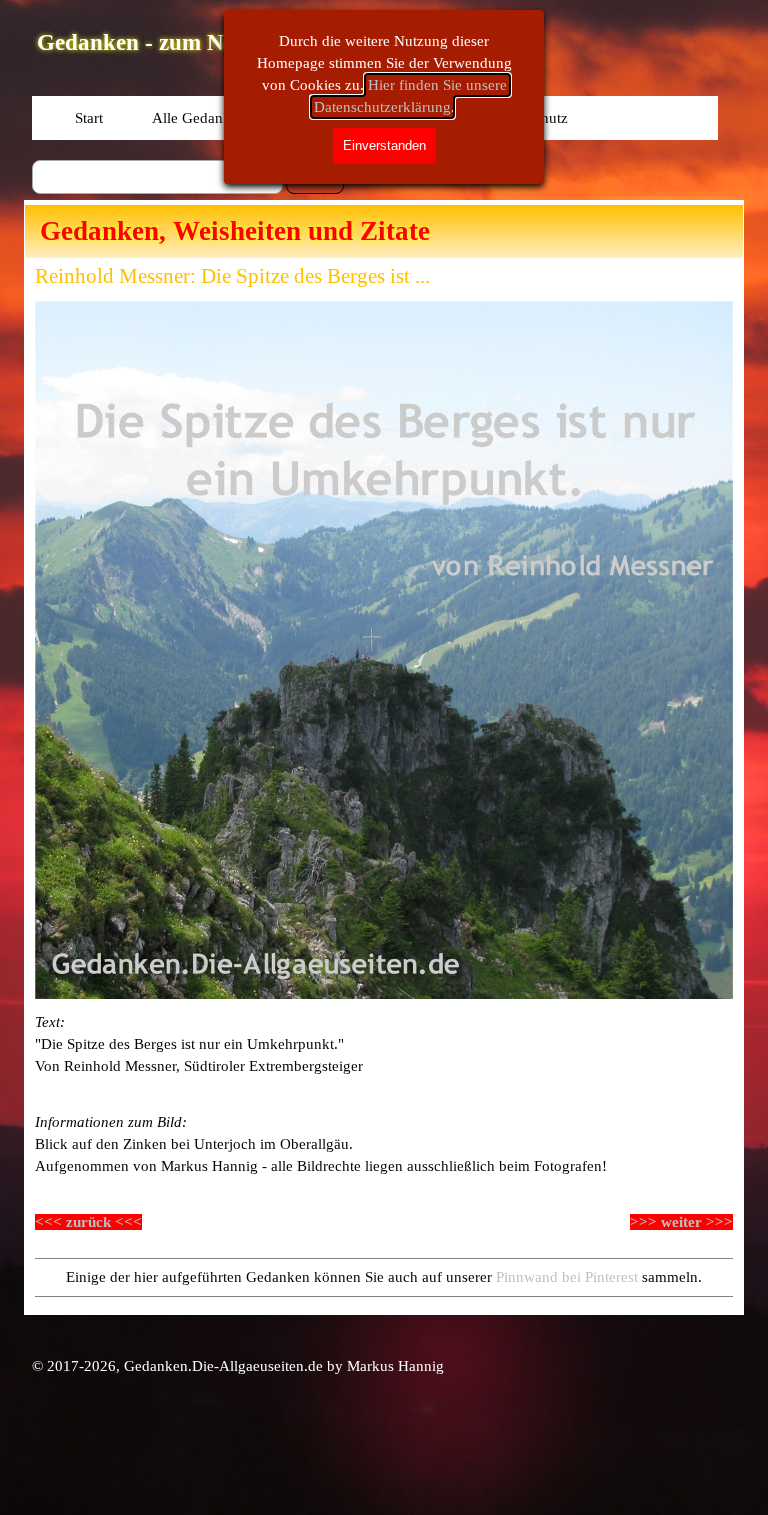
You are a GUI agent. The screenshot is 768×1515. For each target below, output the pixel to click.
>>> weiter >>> (681, 1222)
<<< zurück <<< (88, 1222)
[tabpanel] (384, 1044)
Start (89, 118)
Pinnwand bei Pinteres (565, 1277)
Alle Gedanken (199, 118)
